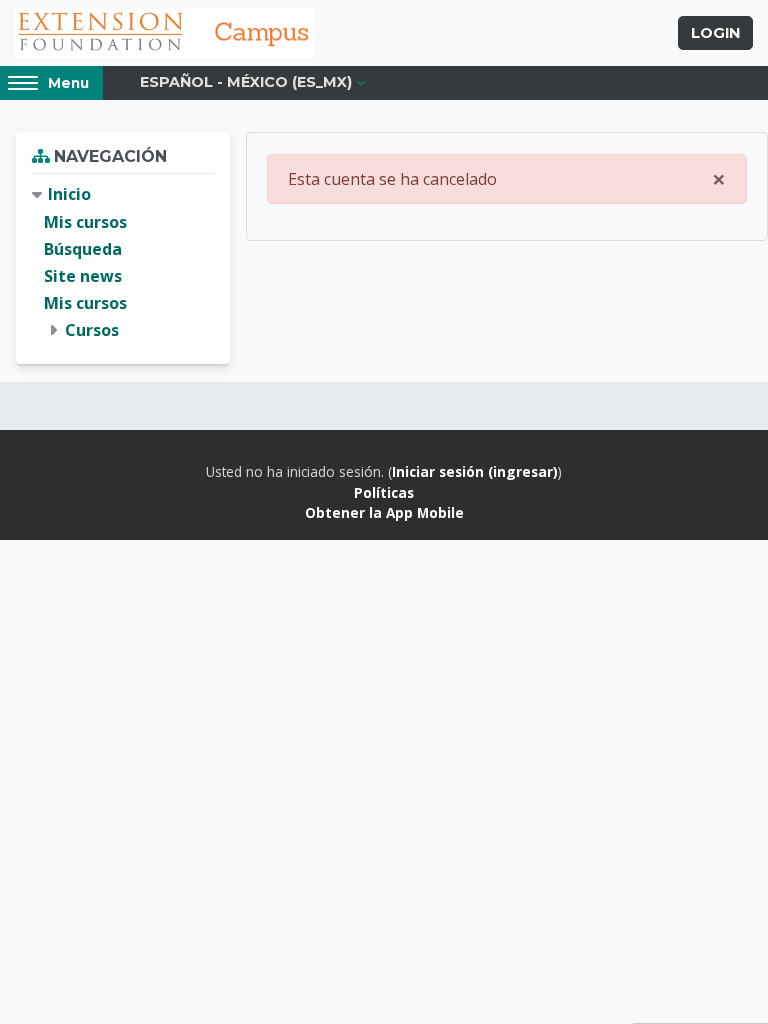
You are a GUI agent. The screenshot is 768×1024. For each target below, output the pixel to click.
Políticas (384, 492)
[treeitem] (123, 262)
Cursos (92, 330)
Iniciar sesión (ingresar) (475, 471)
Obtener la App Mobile (384, 512)
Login (715, 33)
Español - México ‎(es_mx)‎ (246, 82)
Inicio (69, 194)
